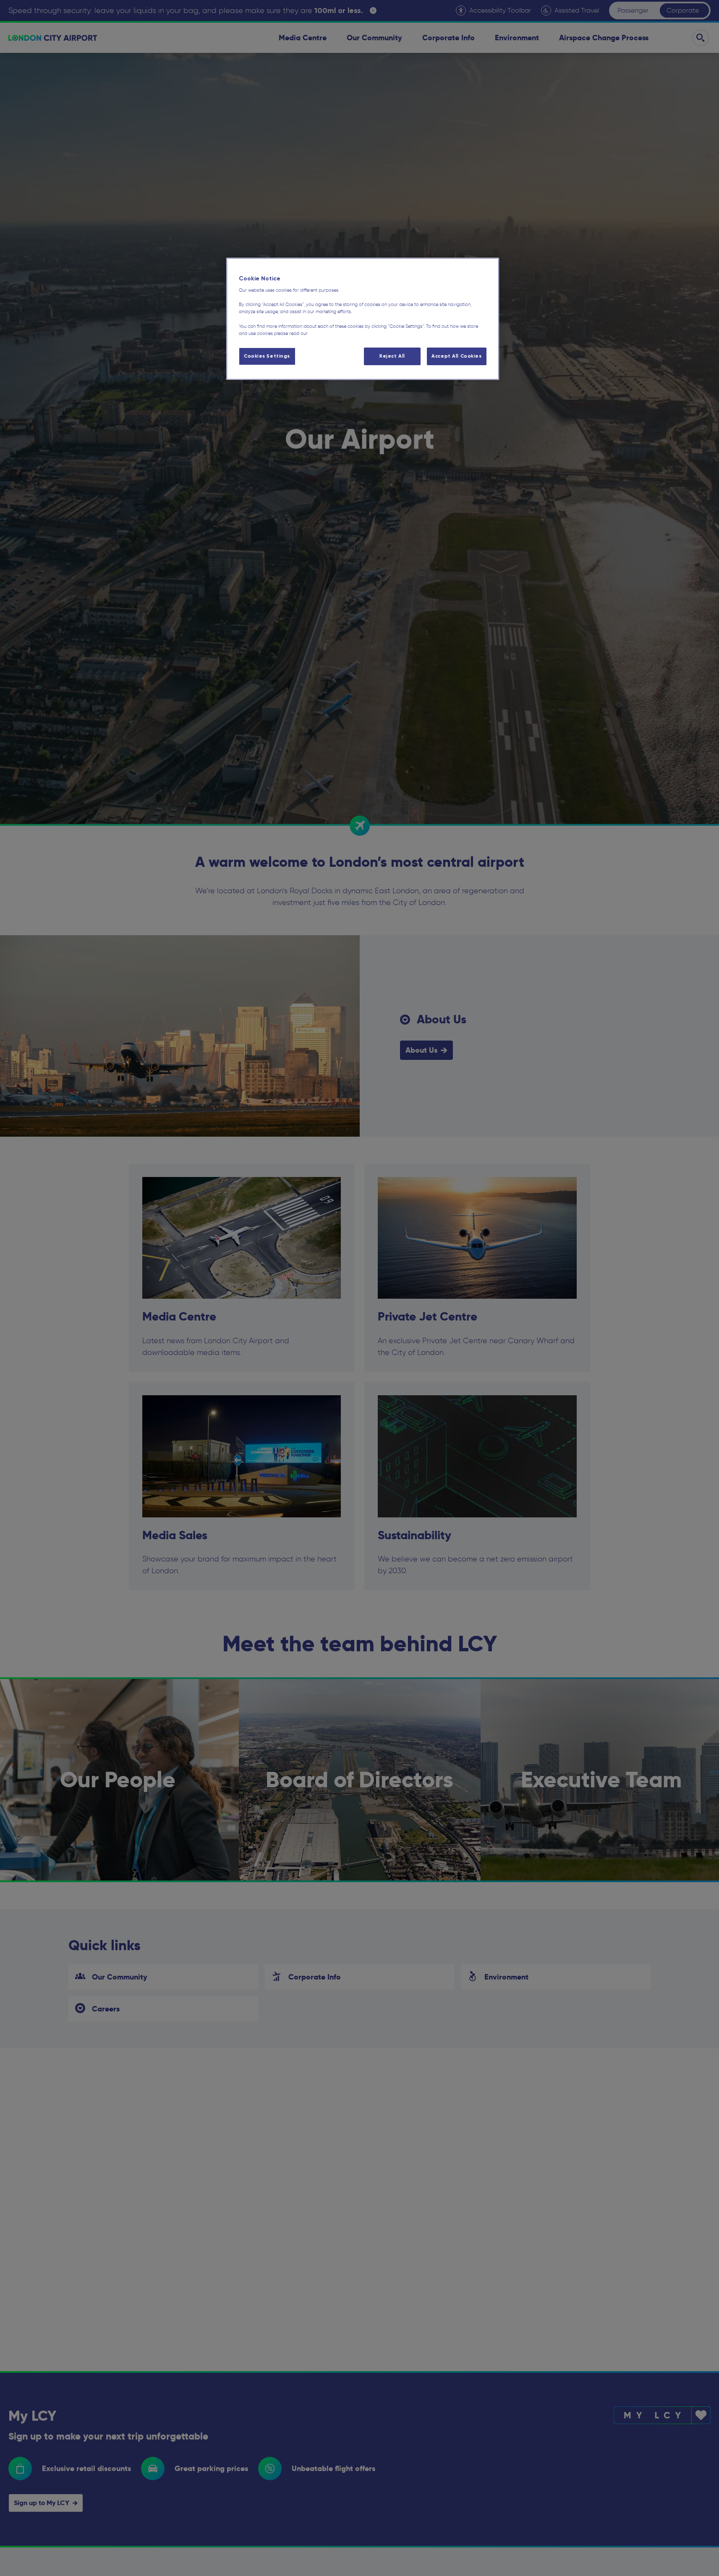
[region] (363, 319)
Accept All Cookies (456, 356)
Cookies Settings (267, 356)
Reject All (392, 356)
